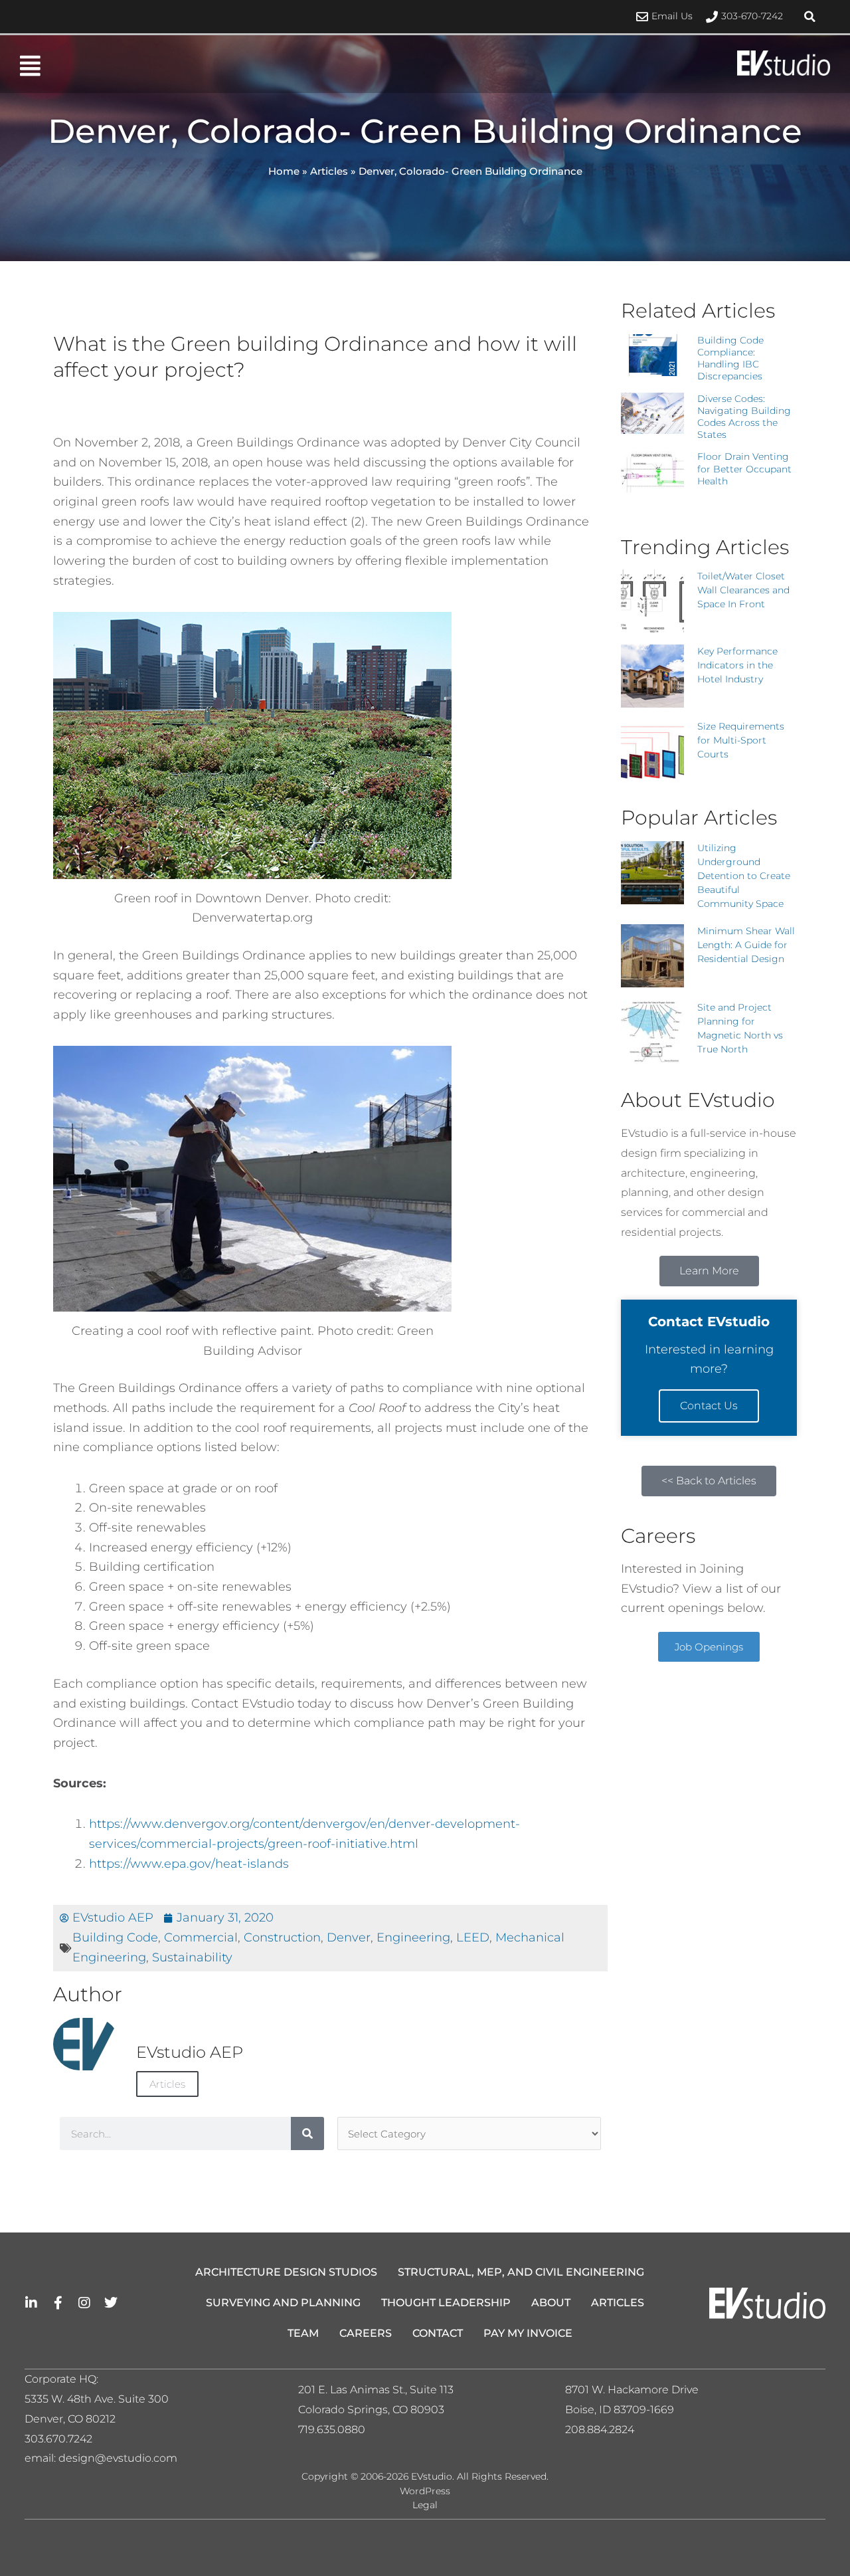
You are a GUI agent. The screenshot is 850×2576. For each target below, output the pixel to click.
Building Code (115, 1937)
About (551, 2303)
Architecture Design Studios (286, 2272)
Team (303, 2333)
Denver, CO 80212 (70, 2419)
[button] (810, 17)
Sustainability (192, 1957)
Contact (438, 2333)
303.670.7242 (58, 2439)
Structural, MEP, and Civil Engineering (521, 2272)
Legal (425, 2505)
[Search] (307, 2133)
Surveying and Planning (283, 2303)
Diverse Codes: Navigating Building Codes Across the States (744, 417)
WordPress (425, 2491)
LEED (473, 1937)
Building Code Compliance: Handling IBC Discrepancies (730, 358)
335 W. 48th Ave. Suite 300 (101, 2399)
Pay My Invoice (528, 2333)
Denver (349, 1937)
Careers (366, 2333)
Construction (282, 1937)
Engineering (413, 1937)
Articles (329, 171)
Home (284, 171)
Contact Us (709, 1406)
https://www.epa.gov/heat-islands (189, 1864)
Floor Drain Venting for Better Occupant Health (744, 468)
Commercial (201, 1937)
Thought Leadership (446, 2303)
